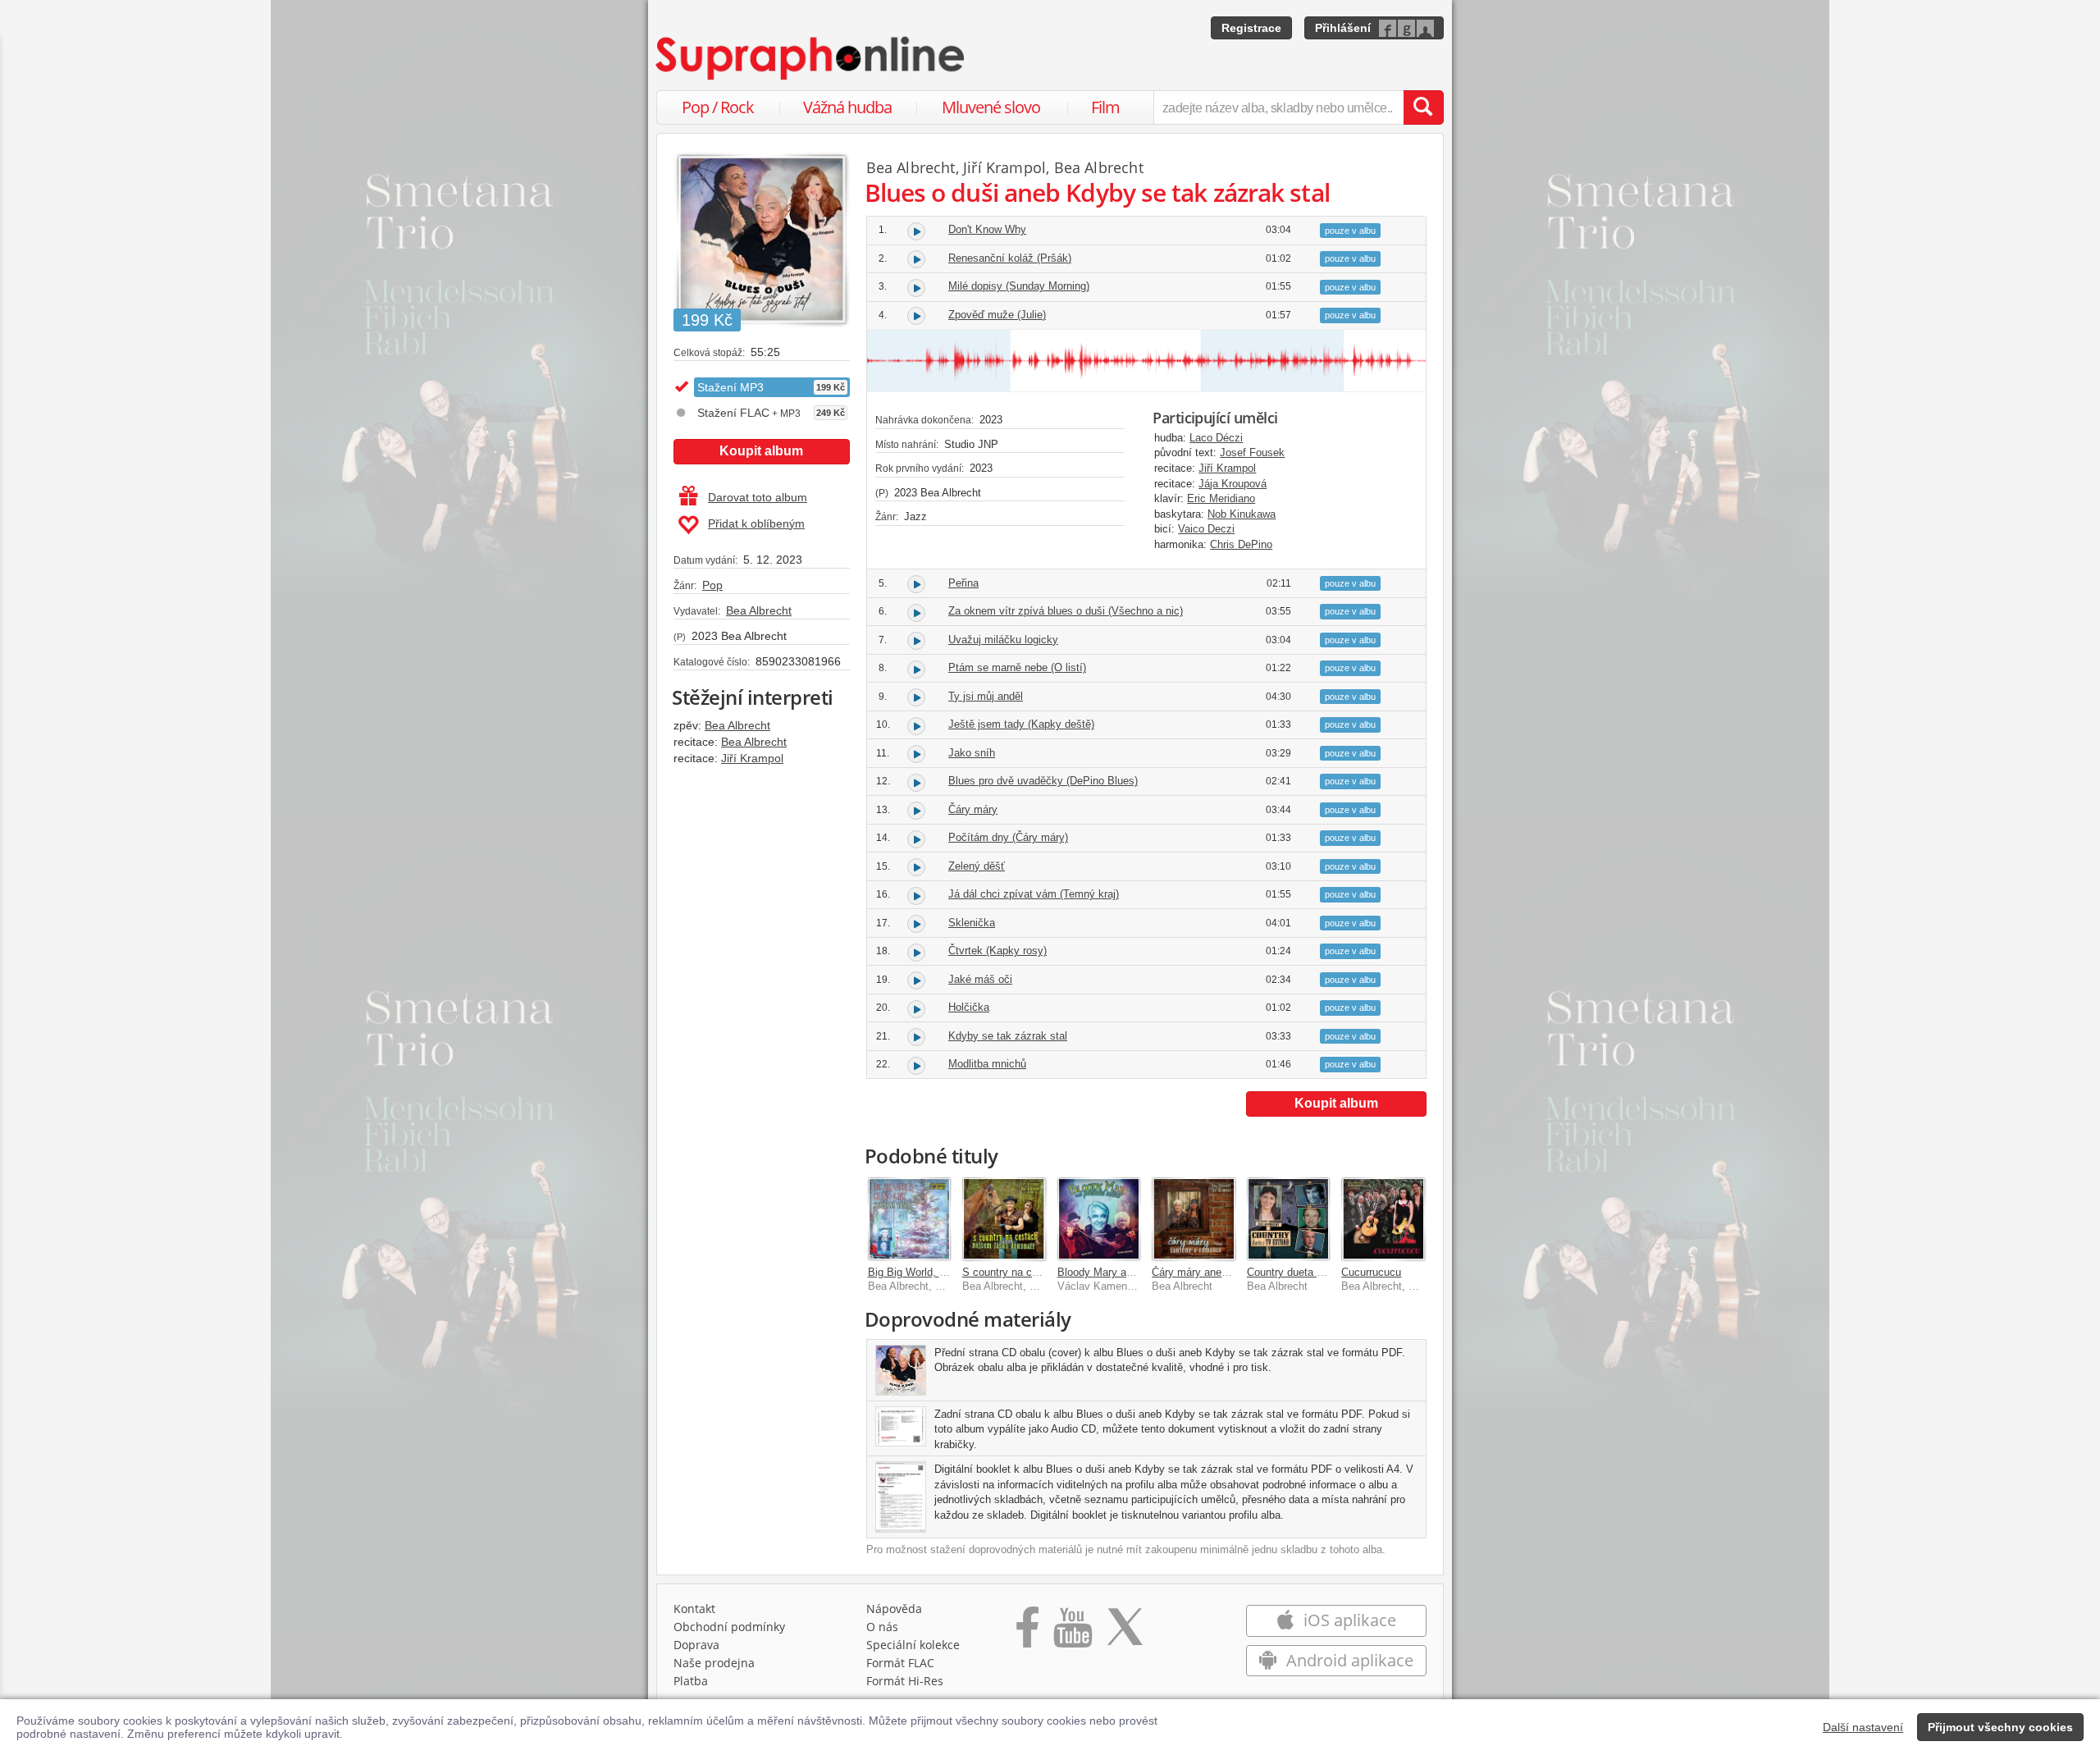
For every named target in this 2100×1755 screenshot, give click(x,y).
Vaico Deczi (1206, 529)
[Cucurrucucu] (1383, 1219)
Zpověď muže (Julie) (997, 315)
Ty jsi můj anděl (986, 696)
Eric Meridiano (1221, 498)
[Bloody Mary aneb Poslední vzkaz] (1099, 1219)
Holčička (969, 1007)
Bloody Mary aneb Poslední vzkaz (1139, 1272)
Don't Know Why (987, 229)
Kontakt (694, 1609)
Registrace (1251, 28)
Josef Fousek (1252, 452)
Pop (712, 585)
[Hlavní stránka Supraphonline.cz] (811, 58)
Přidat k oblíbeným (756, 523)
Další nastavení (1863, 1727)
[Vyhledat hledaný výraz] (1423, 107)
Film (1105, 107)
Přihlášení (1343, 28)
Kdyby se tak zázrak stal (1008, 1036)
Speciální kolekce (913, 1645)
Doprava (696, 1645)
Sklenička (972, 923)
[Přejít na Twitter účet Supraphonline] (1125, 1633)
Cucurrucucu (1371, 1272)
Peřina (963, 583)
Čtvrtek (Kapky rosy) (997, 951)
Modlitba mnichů (987, 1064)
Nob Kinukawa (1242, 514)
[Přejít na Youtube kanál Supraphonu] (1072, 1633)
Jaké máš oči (980, 979)
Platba (691, 1681)
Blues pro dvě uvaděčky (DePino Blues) (1043, 781)
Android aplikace (1348, 1660)
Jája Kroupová (1233, 484)
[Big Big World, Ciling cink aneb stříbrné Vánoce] (910, 1219)
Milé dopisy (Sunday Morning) (1019, 286)
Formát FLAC (900, 1663)
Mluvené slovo (991, 107)
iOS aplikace (1348, 1620)
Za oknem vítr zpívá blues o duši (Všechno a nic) (1066, 611)
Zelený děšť (977, 866)
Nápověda (894, 1609)
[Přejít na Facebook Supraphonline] (1027, 1633)
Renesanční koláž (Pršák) (1010, 258)
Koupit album (761, 451)
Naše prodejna (714, 1663)
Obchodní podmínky (729, 1627)
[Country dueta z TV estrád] (1289, 1219)
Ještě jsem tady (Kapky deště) (1021, 724)
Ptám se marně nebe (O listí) (1017, 667)
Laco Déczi (1216, 438)
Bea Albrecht (759, 610)
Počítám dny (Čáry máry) (1008, 837)
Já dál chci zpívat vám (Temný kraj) (1034, 894)
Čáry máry (973, 809)
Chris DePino (1241, 544)
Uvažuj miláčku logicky (1003, 640)
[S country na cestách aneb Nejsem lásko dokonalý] (1004, 1219)
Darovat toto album (758, 497)
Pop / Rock (718, 107)
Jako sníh (972, 753)
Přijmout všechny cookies (2000, 1727)
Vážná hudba (847, 107)
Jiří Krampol (752, 758)
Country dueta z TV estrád (1310, 1272)
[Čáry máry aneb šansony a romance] (1194, 1219)
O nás (882, 1627)
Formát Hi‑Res (905, 1681)
